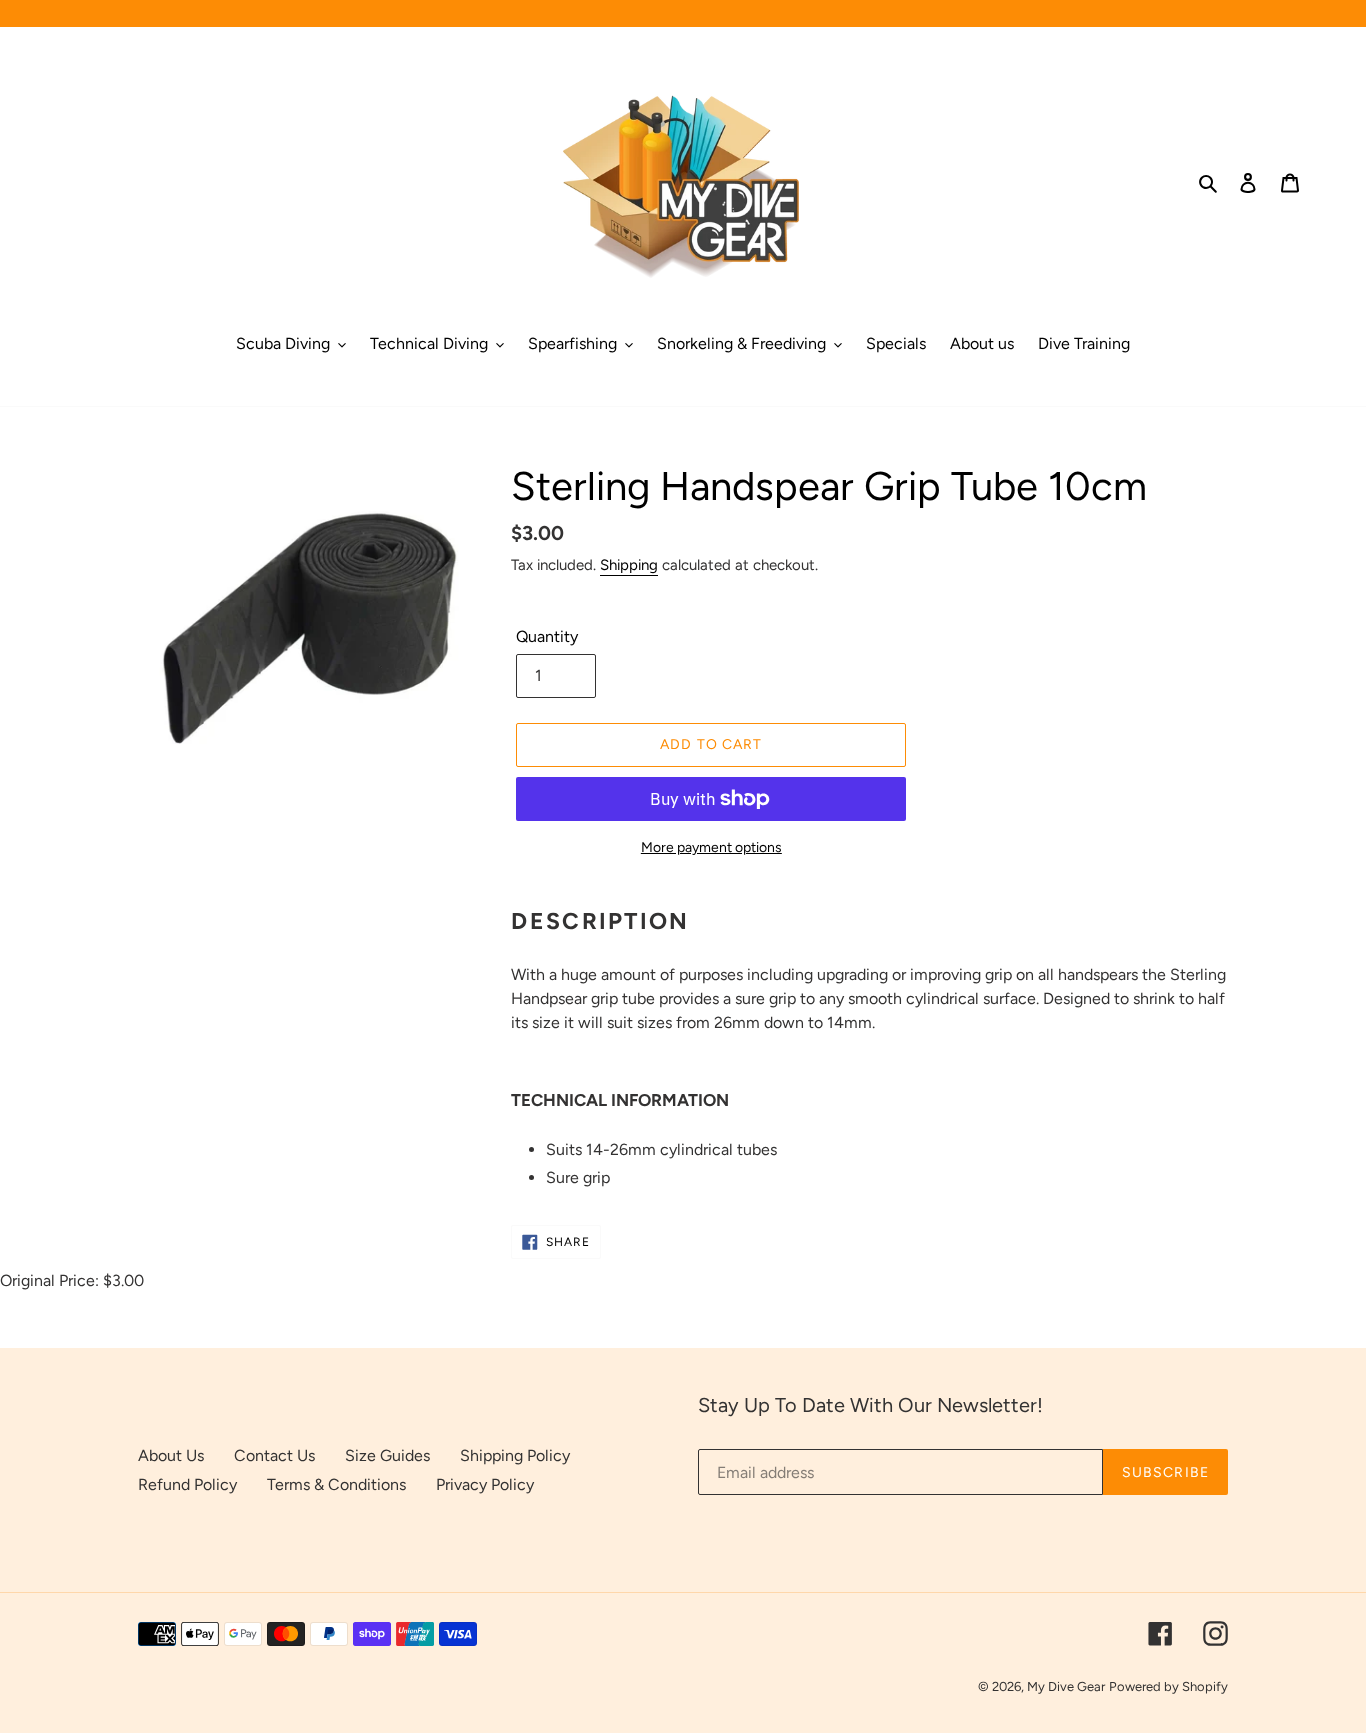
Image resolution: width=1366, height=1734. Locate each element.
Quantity (547, 636)
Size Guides (387, 1455)
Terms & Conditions (336, 1484)
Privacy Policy (485, 1484)
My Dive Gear (1066, 1686)
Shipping (629, 565)
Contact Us (274, 1455)
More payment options (711, 847)
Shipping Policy (515, 1455)
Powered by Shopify (1168, 1686)
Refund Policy (187, 1484)
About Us (171, 1455)
